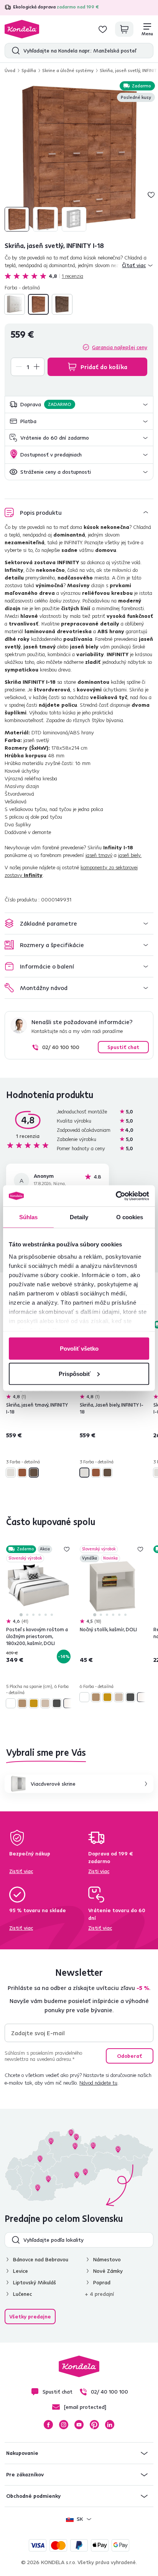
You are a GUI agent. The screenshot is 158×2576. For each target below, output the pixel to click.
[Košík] (124, 29)
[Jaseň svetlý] (38, 304)
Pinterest (94, 2425)
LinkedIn (110, 2425)
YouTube (79, 2425)
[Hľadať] (14, 51)
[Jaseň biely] (15, 304)
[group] (79, 157)
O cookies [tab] (130, 1217)
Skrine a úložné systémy (68, 70)
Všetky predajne (30, 2317)
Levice (21, 2271)
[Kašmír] (68, 1703)
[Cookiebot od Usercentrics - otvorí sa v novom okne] (116, 1196)
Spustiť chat (123, 1047)
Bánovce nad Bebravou (41, 2259)
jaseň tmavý (99, 855)
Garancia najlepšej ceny (120, 347)
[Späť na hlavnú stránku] (22, 29)
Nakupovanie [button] (22, 2453)
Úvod (10, 70)
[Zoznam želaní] (103, 29)
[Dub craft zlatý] (34, 1703)
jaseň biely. (130, 855)
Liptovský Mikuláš (35, 2282)
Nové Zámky (108, 2271)
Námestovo (107, 2259)
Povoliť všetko (79, 1349)
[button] (79, 405)
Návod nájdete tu (98, 2083)
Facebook (48, 2425)
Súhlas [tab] (29, 1217)
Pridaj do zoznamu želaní (151, 195)
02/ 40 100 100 (61, 1047)
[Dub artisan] (22, 1703)
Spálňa (29, 70)
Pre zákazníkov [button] (25, 2474)
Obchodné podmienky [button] (33, 2496)
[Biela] (11, 1703)
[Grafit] (57, 1703)
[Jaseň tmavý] (62, 304)
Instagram (64, 2425)
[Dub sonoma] (45, 1703)
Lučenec (22, 2294)
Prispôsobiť (75, 1373)
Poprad (102, 2282)
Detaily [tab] (79, 1217)
